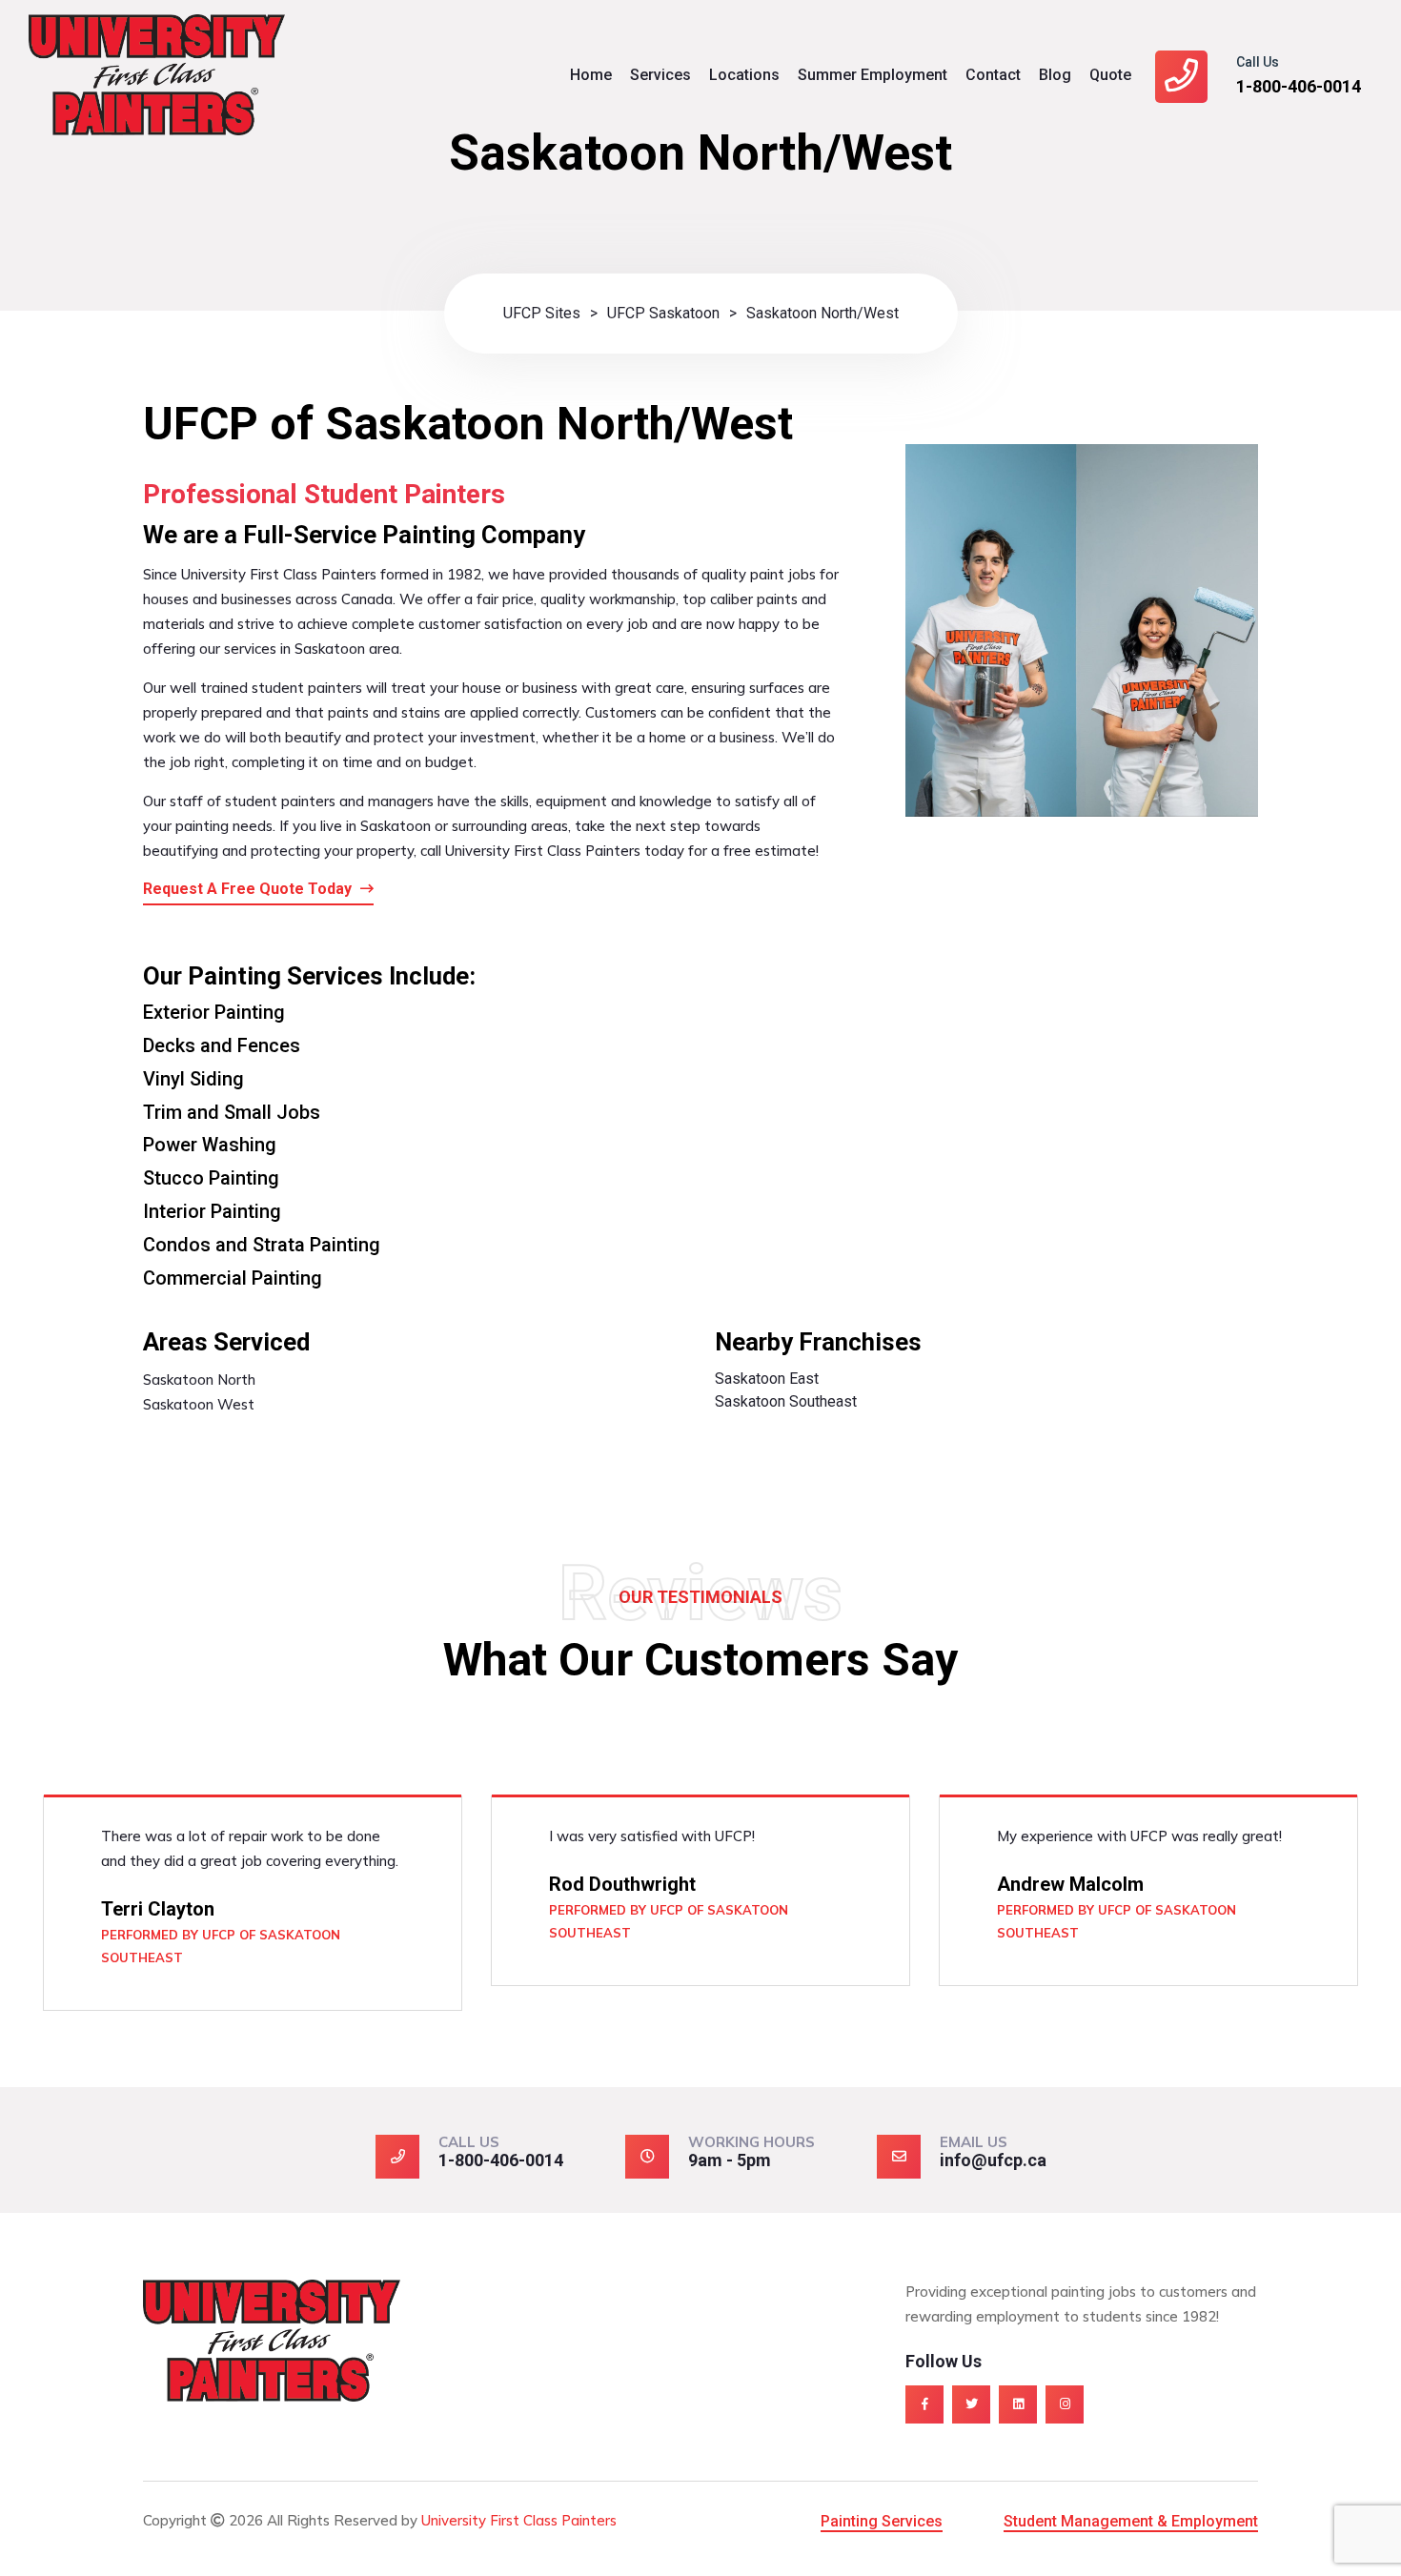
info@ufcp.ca (993, 2160)
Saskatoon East (767, 1379)
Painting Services (882, 2521)
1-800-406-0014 (1299, 86)
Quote (1110, 75)
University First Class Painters (519, 2520)
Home (591, 75)
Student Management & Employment (1131, 2521)
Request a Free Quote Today (249, 889)
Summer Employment (873, 75)
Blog (1055, 75)
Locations (744, 75)
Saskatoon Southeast (786, 1401)
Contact (993, 75)
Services (660, 75)
